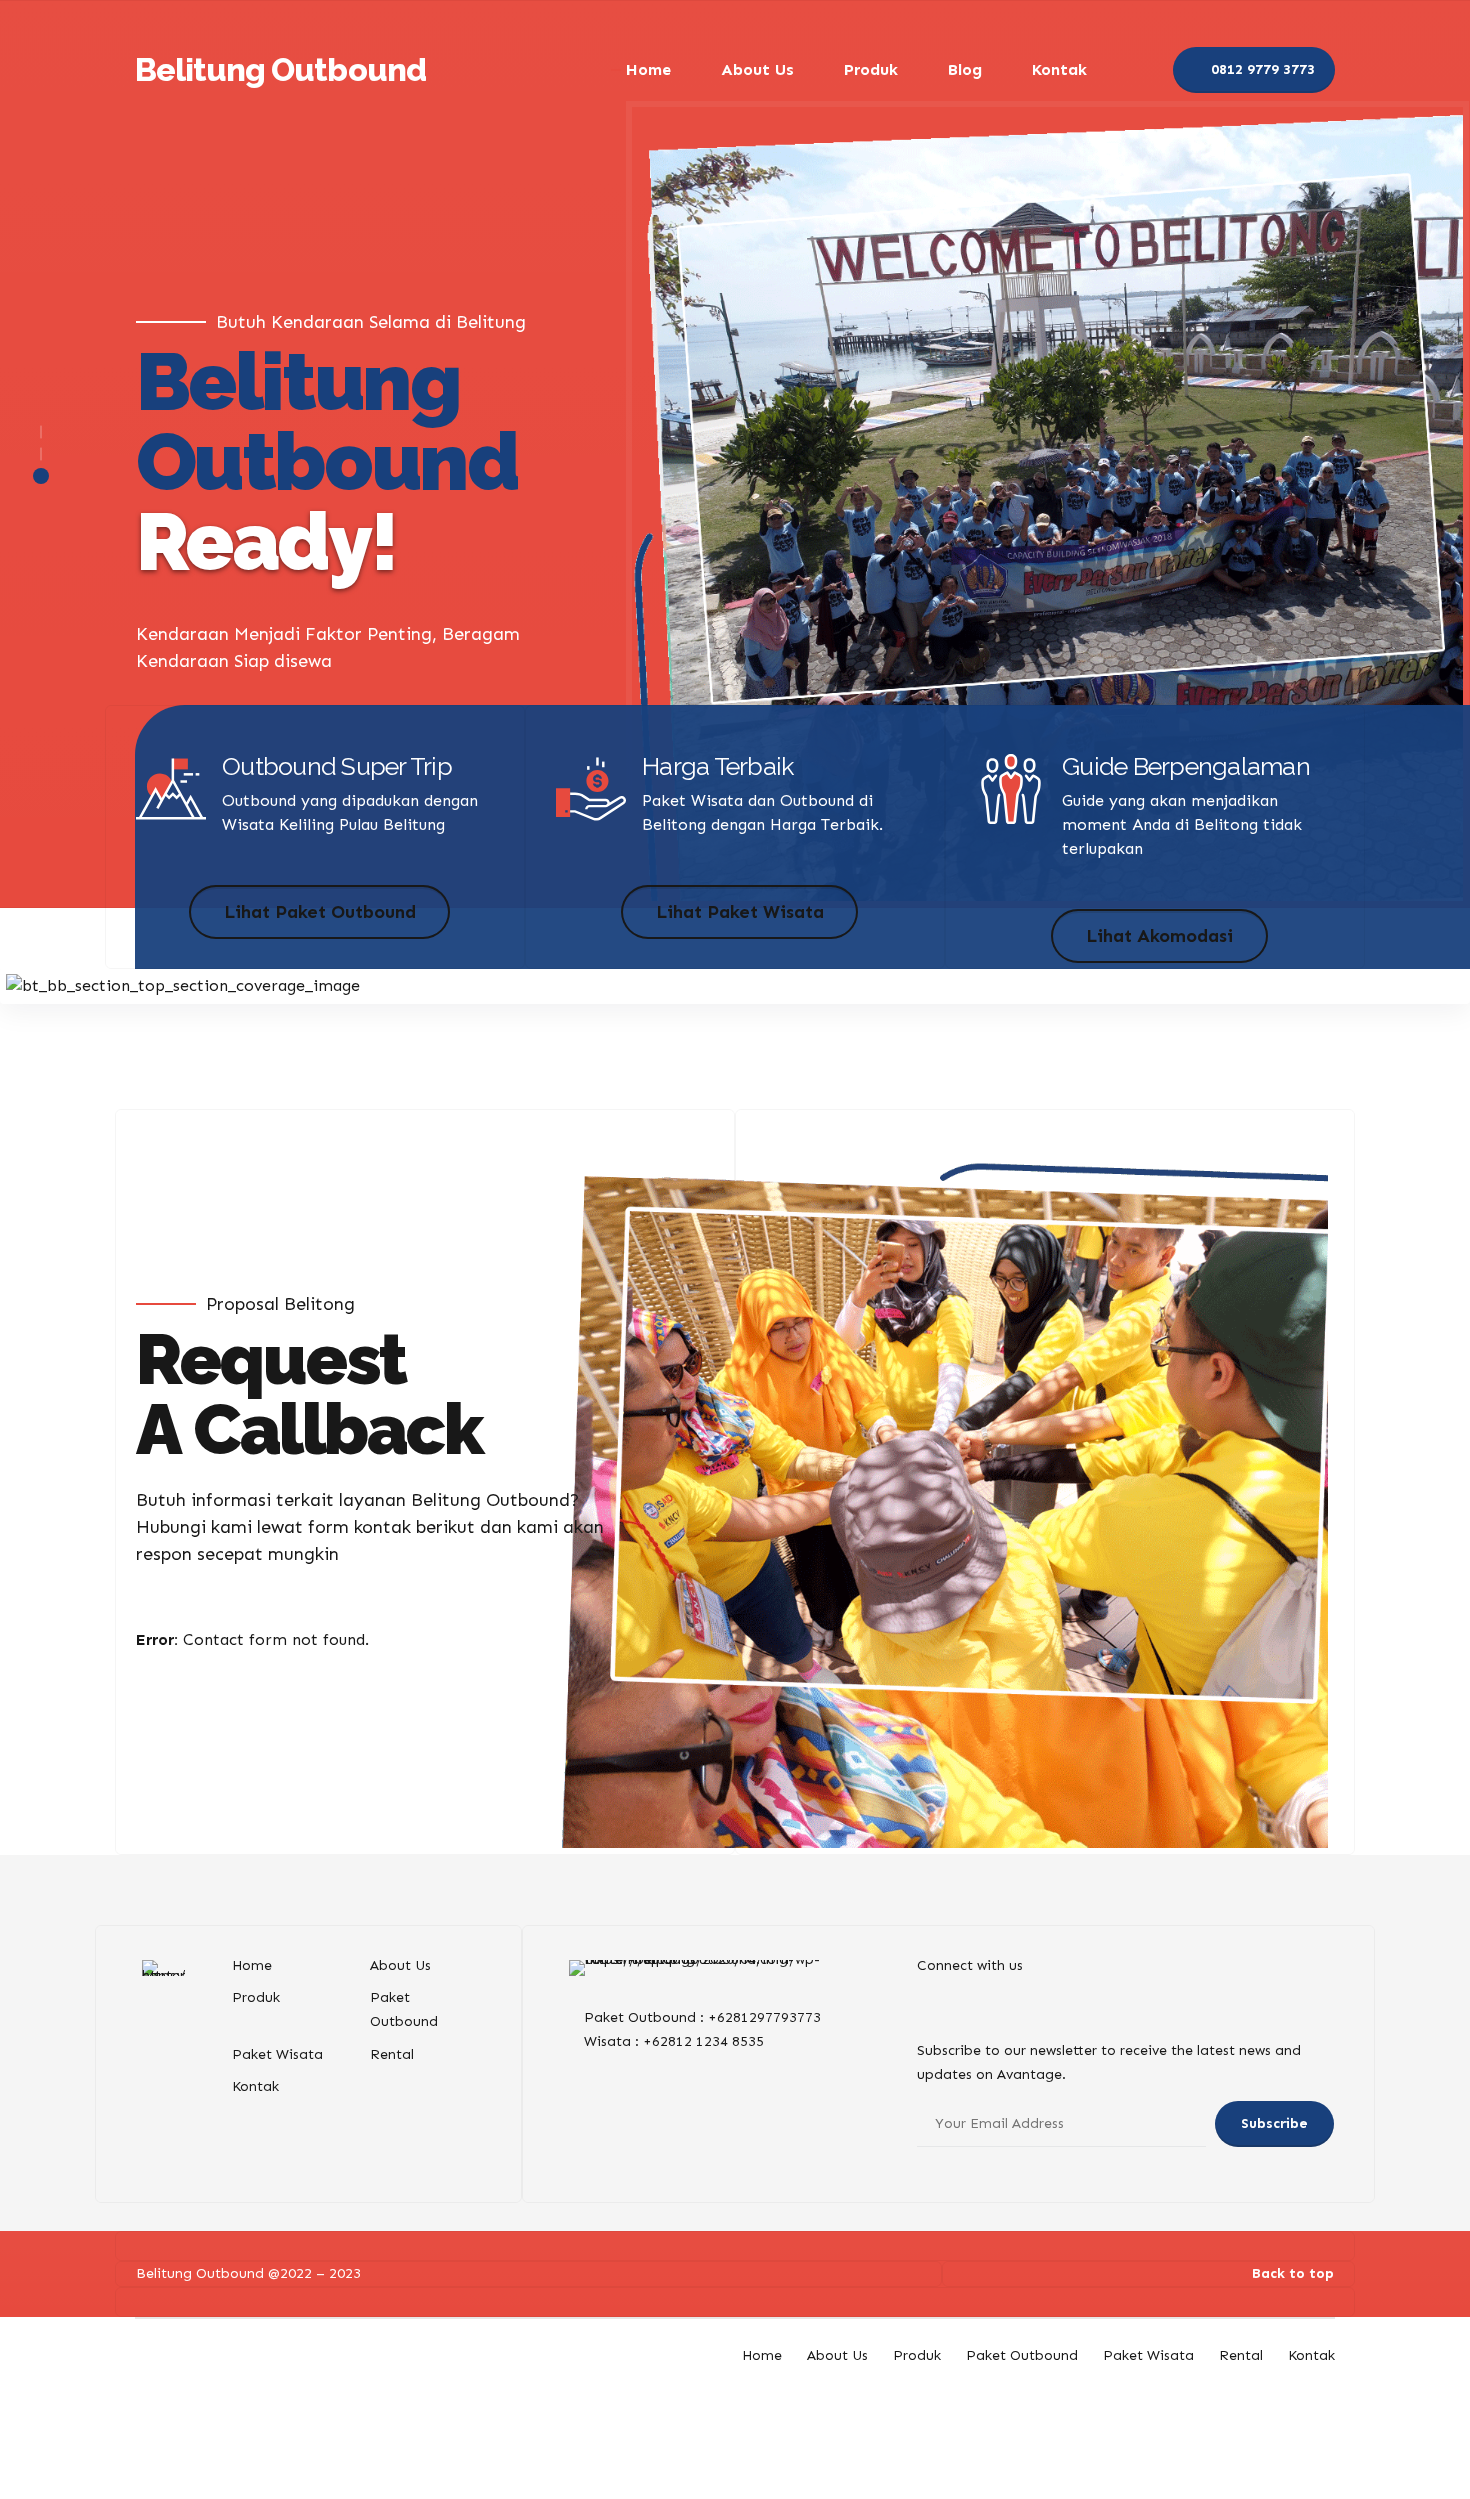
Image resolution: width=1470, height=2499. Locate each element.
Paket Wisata (277, 2054)
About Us (757, 69)
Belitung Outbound (280, 69)
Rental (392, 2054)
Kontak (1059, 69)
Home (648, 69)
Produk (871, 69)
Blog (965, 69)
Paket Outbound (1022, 2355)
